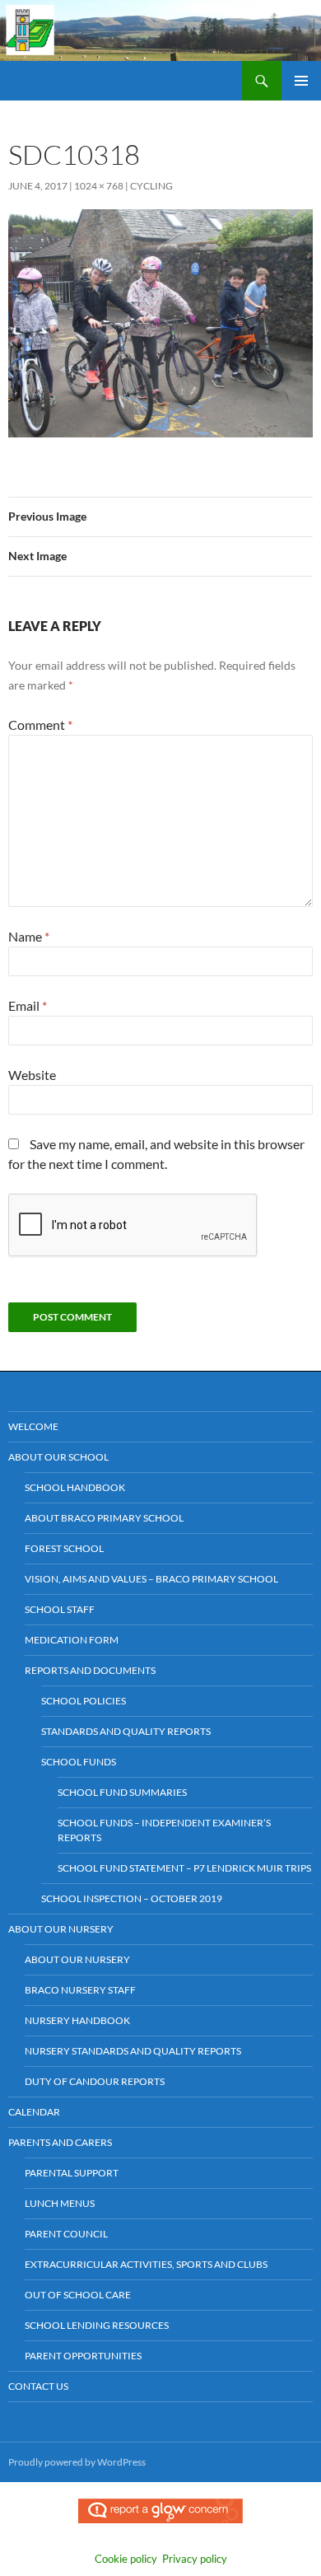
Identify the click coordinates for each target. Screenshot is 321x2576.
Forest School (64, 1548)
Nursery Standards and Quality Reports (133, 2051)
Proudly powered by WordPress (77, 2462)
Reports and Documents (90, 1670)
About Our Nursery (61, 1929)
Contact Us (38, 2386)
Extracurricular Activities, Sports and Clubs (146, 2264)
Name (29, 936)
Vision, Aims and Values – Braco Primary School (151, 1579)
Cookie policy (126, 2559)
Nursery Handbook (77, 2020)
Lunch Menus (60, 2203)
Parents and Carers (60, 2142)
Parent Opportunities (83, 2356)
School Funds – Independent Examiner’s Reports (164, 1830)
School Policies (84, 1701)
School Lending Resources (97, 2325)
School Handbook (75, 1487)
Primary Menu (301, 81)
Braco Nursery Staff (80, 1990)
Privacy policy (195, 2559)
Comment (40, 725)
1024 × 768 (99, 186)
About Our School (58, 1457)
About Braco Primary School (104, 1518)
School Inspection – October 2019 (132, 1898)
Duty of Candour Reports (95, 2081)
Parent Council (66, 2234)
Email (28, 1005)
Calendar (34, 2112)
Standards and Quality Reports (126, 1731)
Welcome (33, 1426)
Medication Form (72, 1640)
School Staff (60, 1609)
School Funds (79, 1762)
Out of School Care (78, 2295)
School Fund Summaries (122, 1792)
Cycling (151, 186)
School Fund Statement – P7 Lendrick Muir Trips (184, 1868)
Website (32, 1075)
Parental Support (72, 2173)
